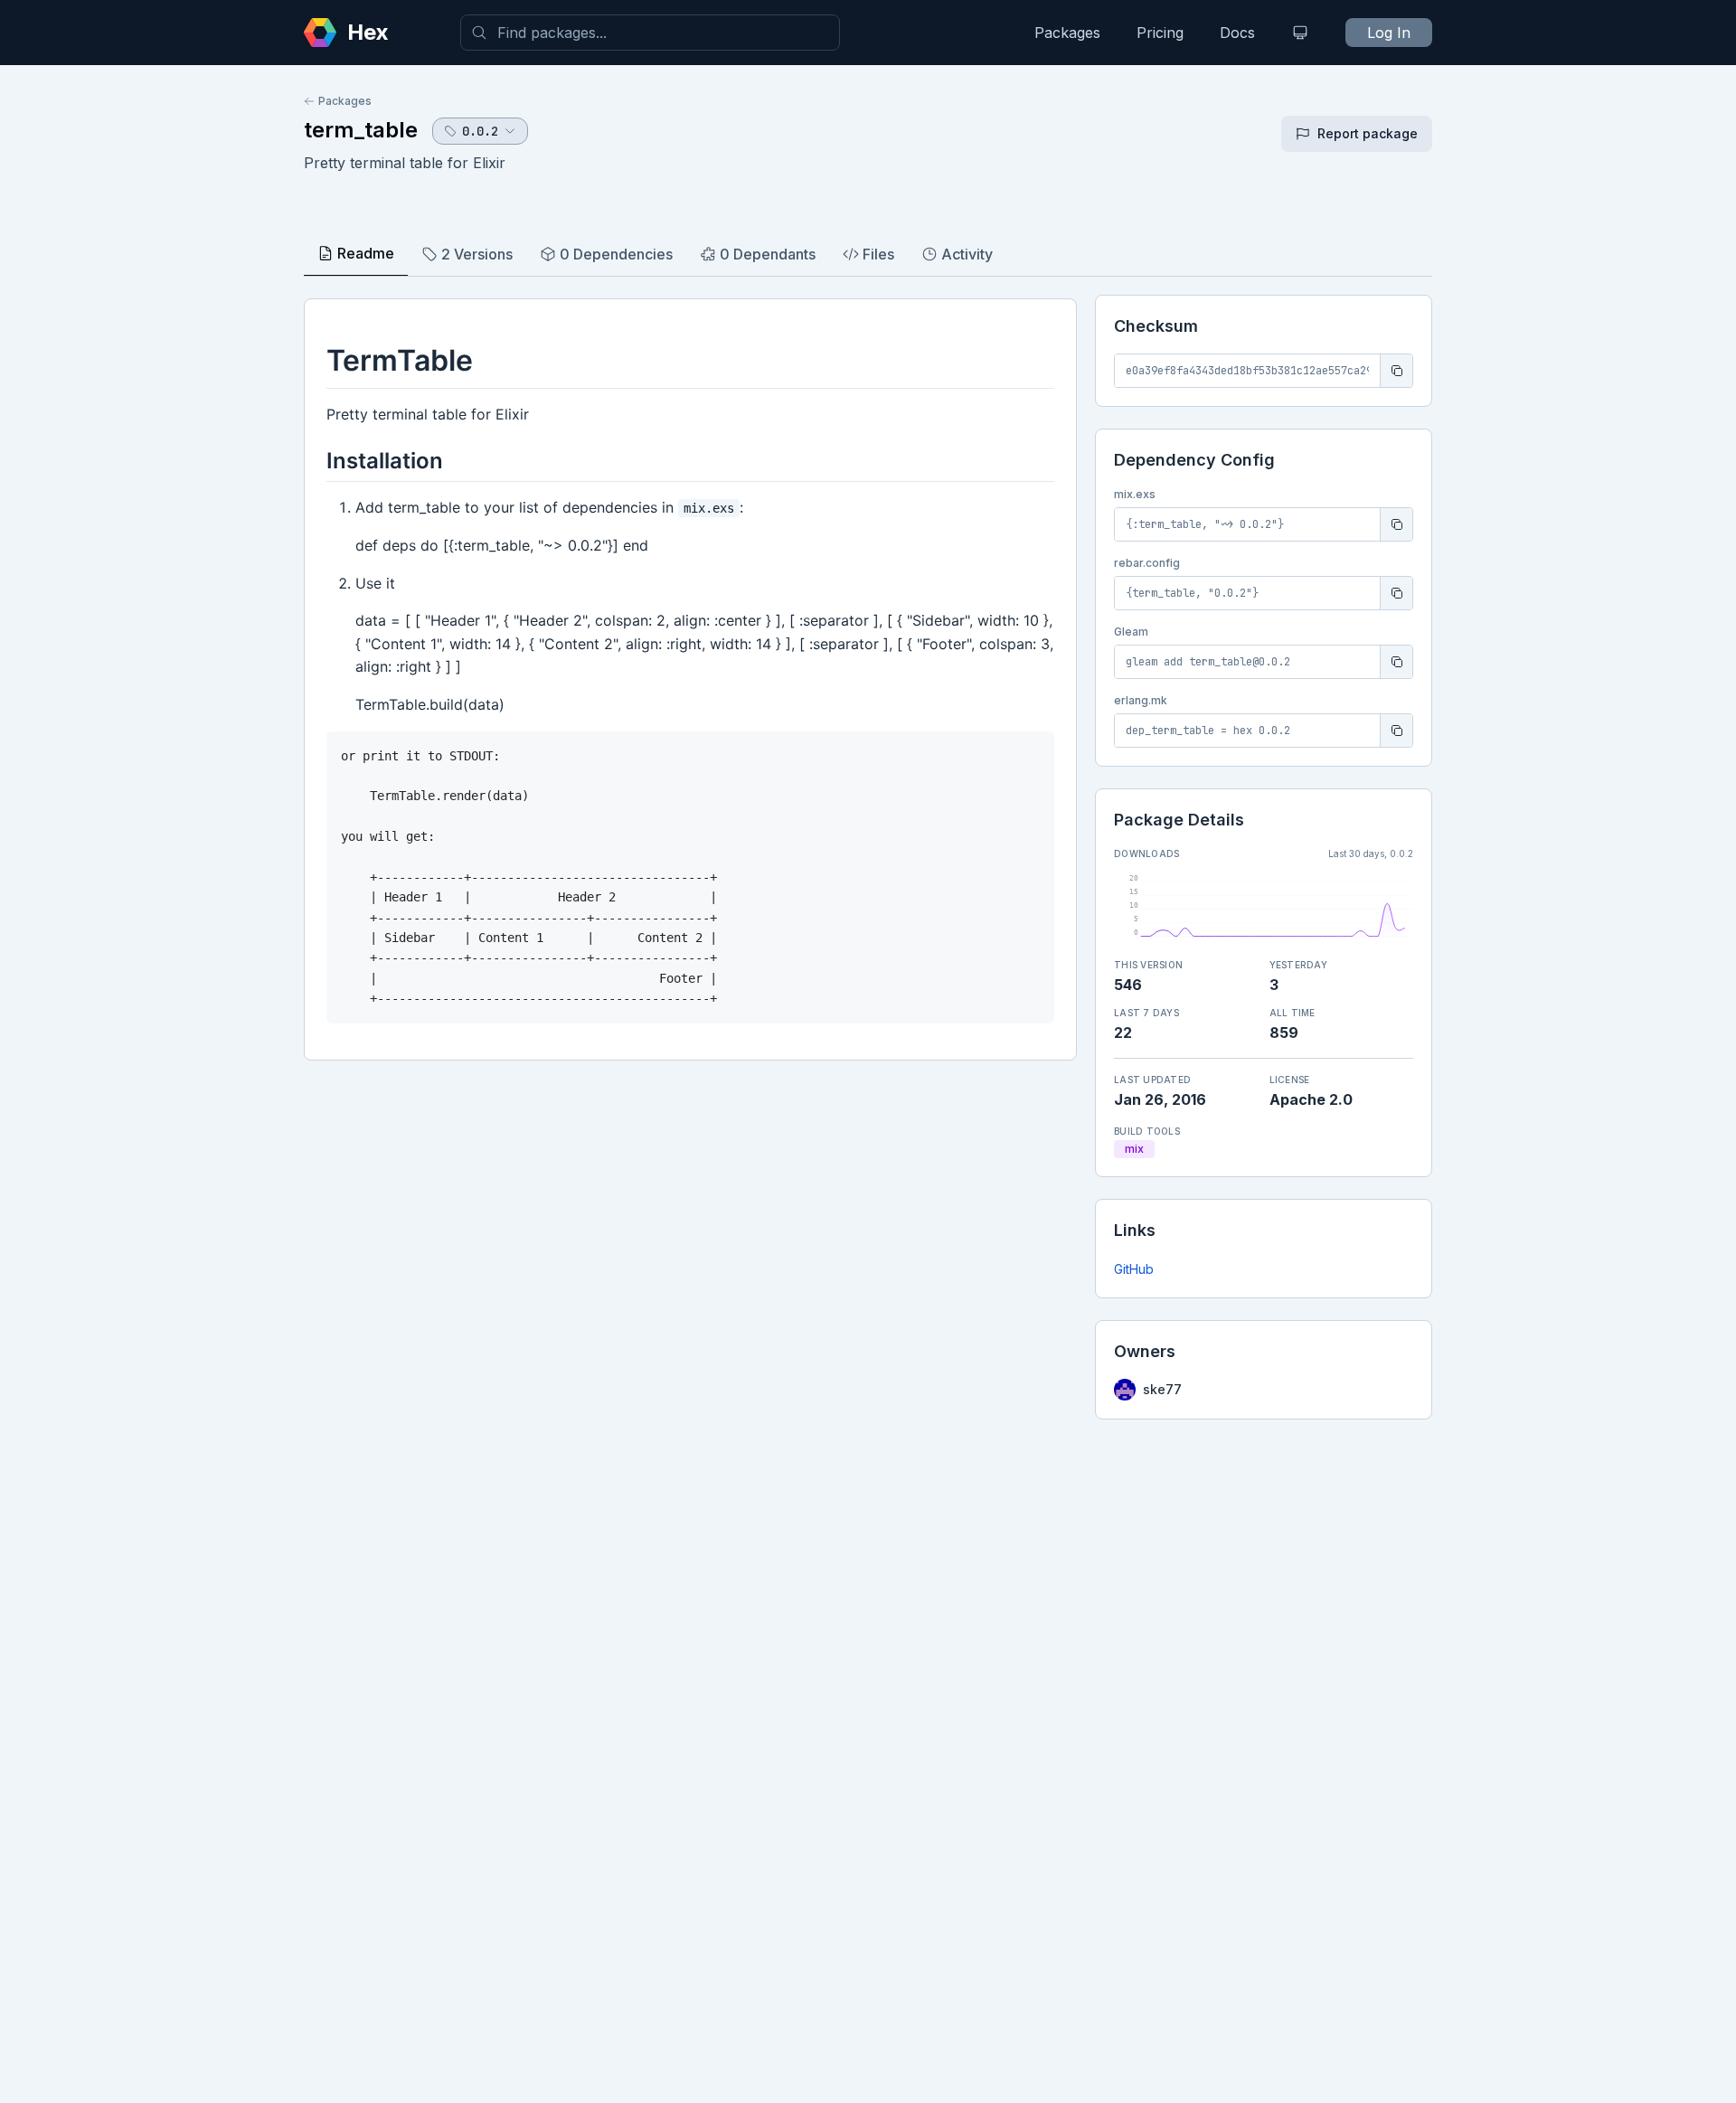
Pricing (1160, 33)
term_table (361, 130)
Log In (1389, 33)
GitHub (1134, 1269)
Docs (1237, 33)
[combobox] (650, 33)
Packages (1067, 33)
